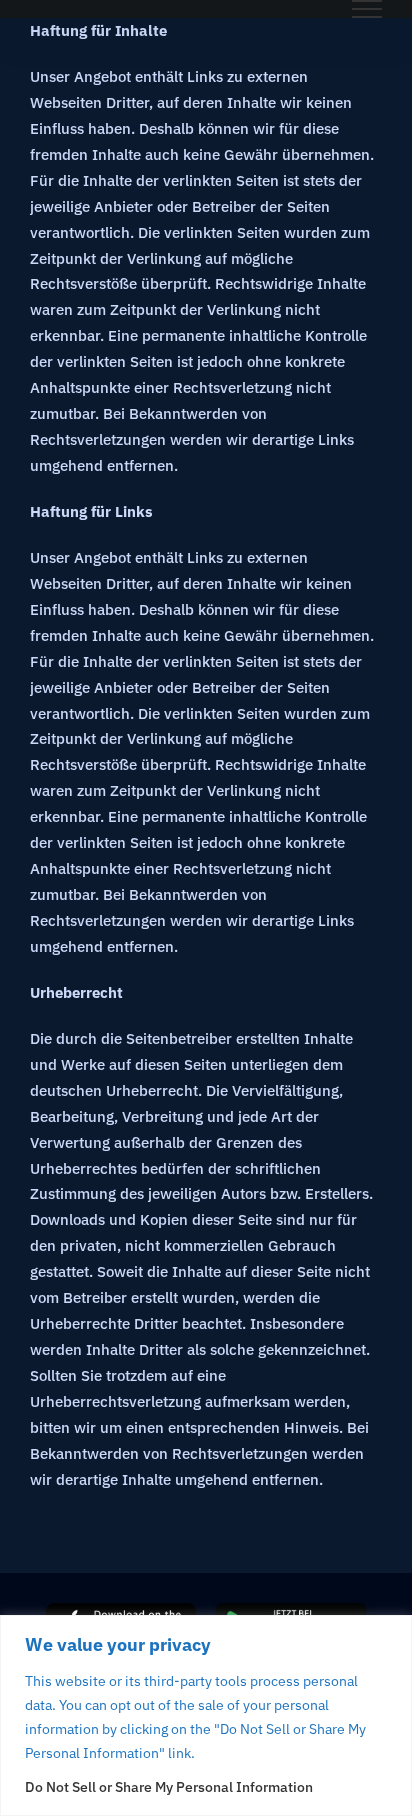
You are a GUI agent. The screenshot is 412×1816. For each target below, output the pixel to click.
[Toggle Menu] (367, 9)
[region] (206, 1715)
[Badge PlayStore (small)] (291, 1610)
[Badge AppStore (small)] (121, 1610)
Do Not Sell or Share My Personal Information (169, 1787)
